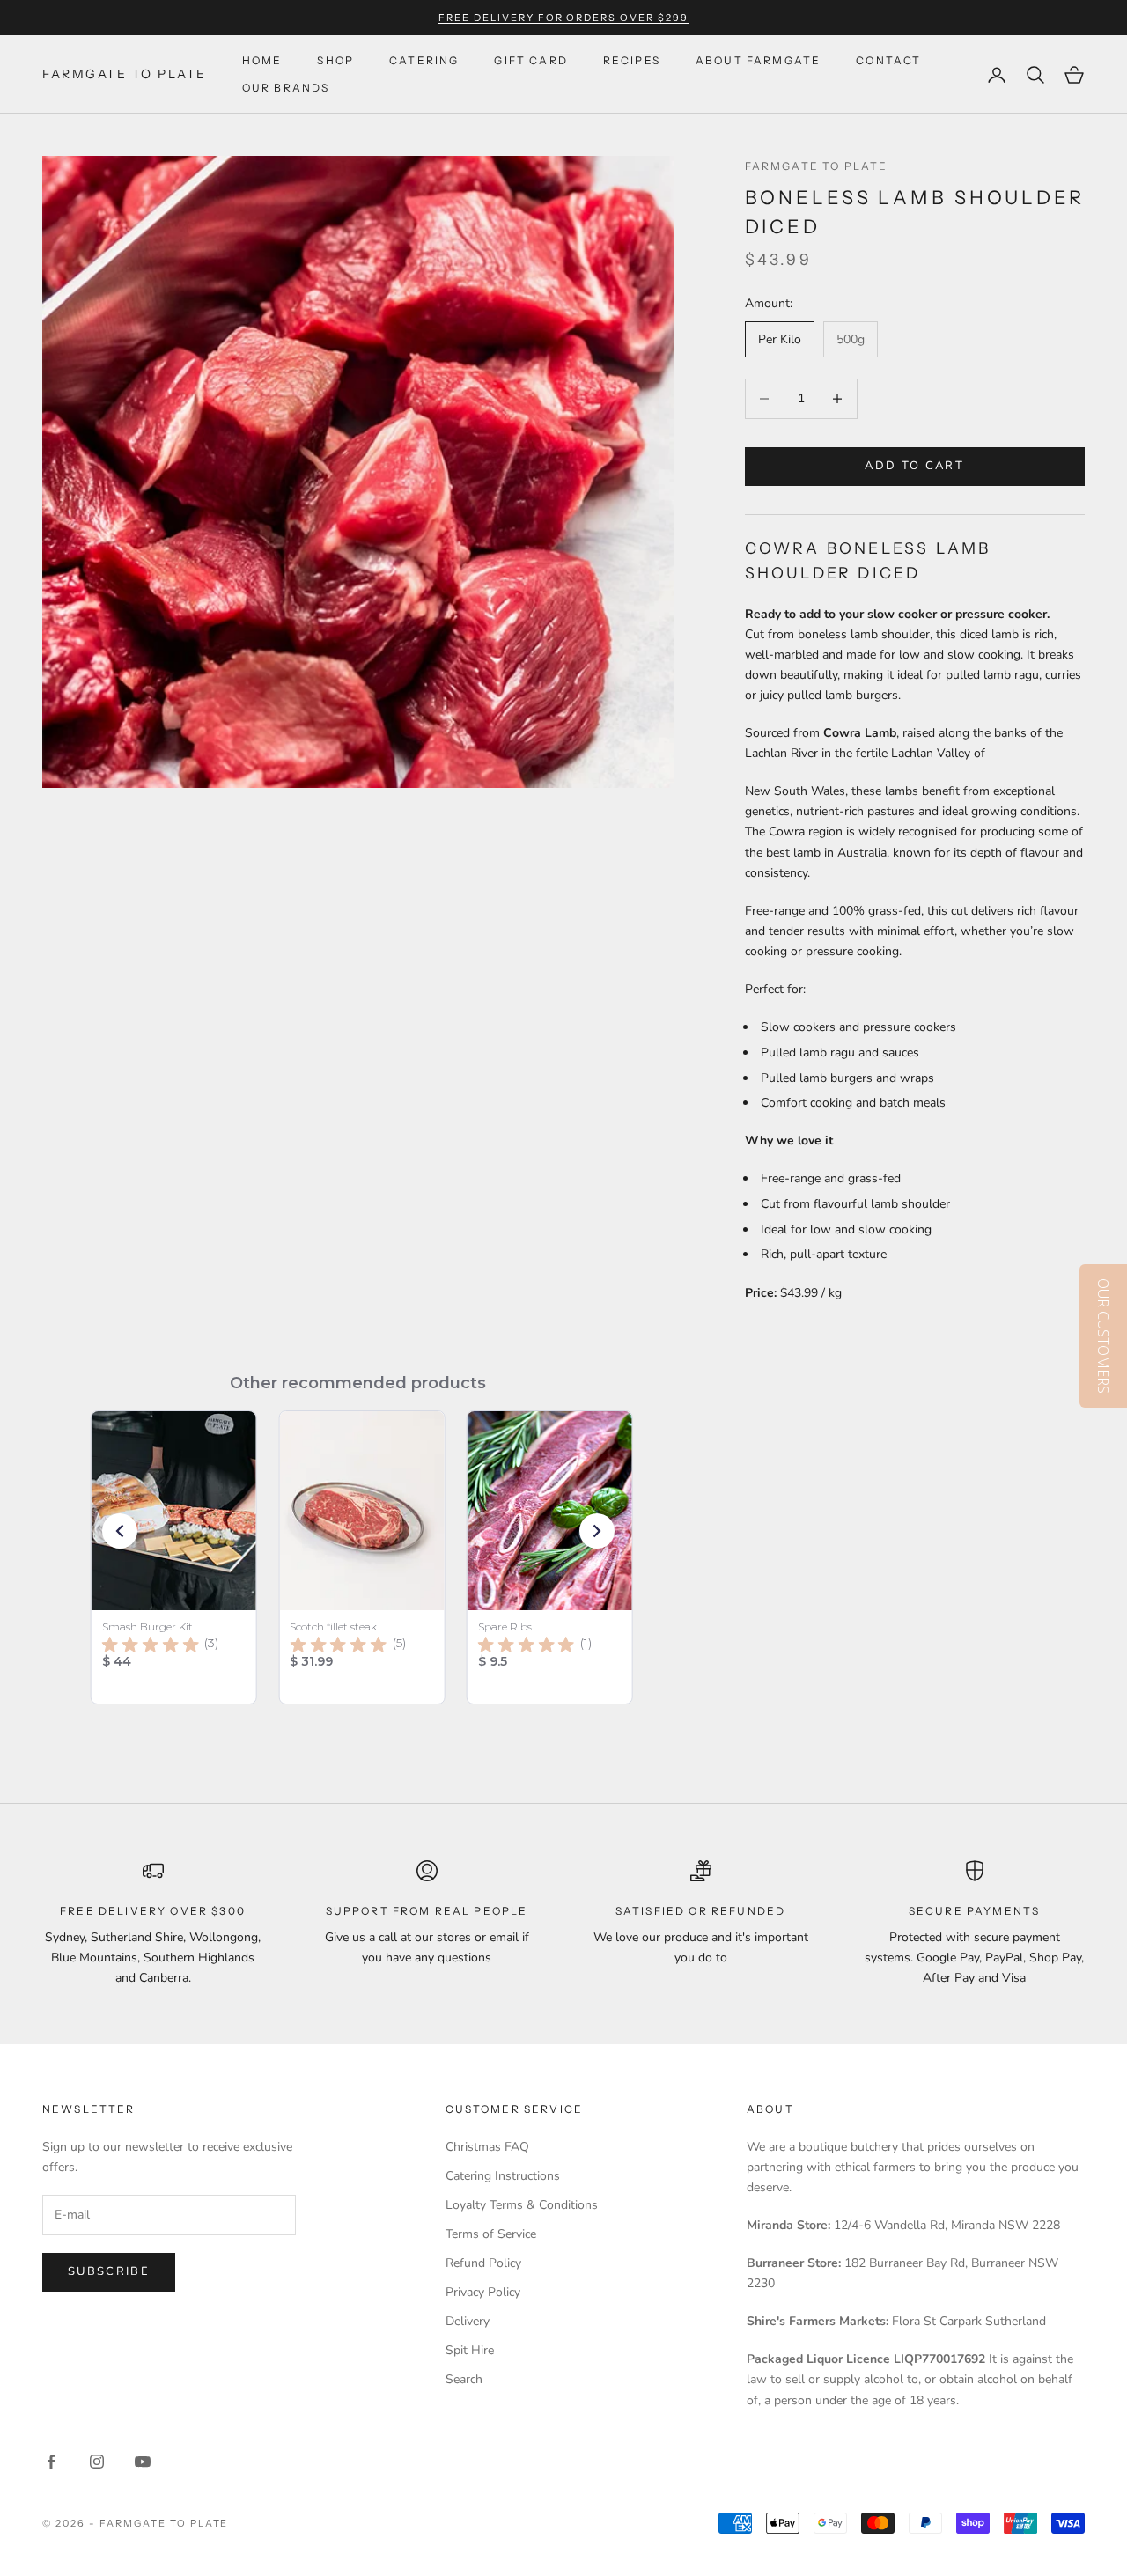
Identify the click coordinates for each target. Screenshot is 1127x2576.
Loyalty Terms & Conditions (522, 2205)
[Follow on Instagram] (97, 2462)
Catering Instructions (503, 2176)
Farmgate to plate (817, 166)
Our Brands (286, 88)
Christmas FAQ (487, 2147)
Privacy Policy (483, 2292)
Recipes (632, 60)
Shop (335, 60)
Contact (888, 60)
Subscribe (109, 2271)
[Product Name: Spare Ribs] (550, 1557)
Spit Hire (470, 2350)
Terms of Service (491, 2234)
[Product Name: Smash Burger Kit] (174, 1557)
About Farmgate (758, 60)
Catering (424, 60)
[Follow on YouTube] (143, 2462)
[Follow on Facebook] (51, 2462)
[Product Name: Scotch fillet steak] (361, 1557)
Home (262, 60)
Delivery (468, 2321)
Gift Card (530, 60)
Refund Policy (483, 2263)
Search (464, 2379)
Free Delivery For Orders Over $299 (563, 18)
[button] (120, 1531)
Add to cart (914, 466)
